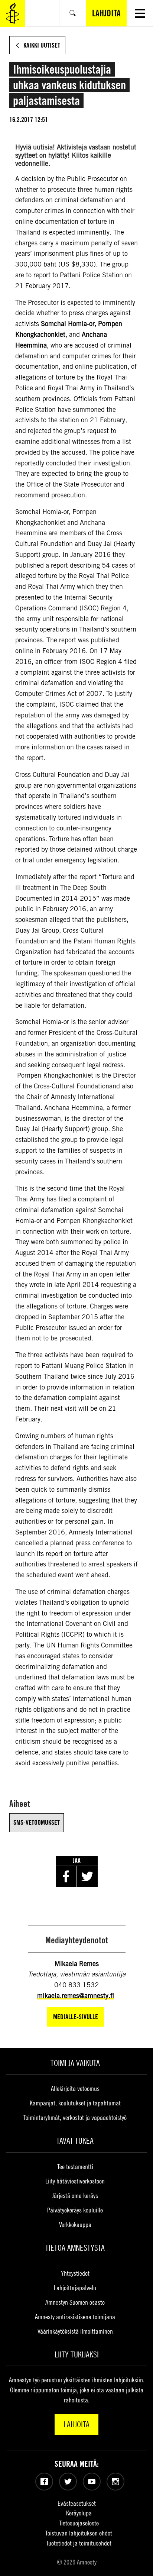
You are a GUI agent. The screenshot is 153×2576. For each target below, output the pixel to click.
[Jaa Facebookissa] (66, 1876)
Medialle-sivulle (76, 2017)
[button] (140, 13)
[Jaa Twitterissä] (87, 1876)
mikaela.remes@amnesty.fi (76, 1996)
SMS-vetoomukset (37, 1822)
